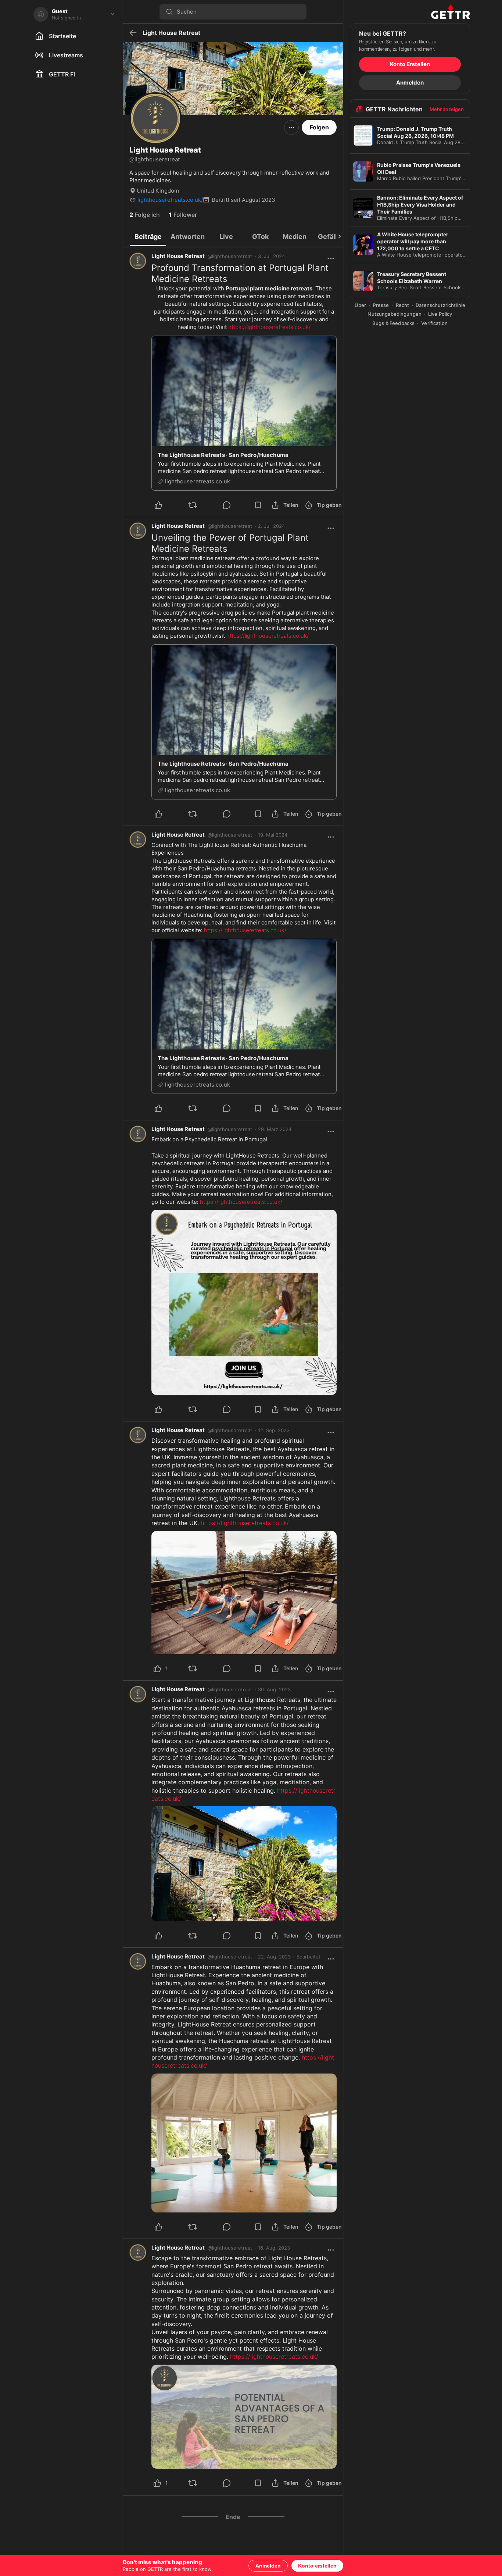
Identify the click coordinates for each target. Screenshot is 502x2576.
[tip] (235, 505)
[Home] (410, 12)
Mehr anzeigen (447, 109)
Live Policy (440, 314)
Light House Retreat (178, 256)
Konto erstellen (317, 2566)
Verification (434, 323)
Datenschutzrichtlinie (440, 305)
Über (361, 305)
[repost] (201, 505)
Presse (381, 305)
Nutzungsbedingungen (394, 314)
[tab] (148, 236)
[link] (271, 256)
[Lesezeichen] (258, 505)
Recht (403, 305)
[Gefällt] (167, 505)
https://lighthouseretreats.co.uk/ (269, 327)
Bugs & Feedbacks (393, 323)
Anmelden (268, 2566)
